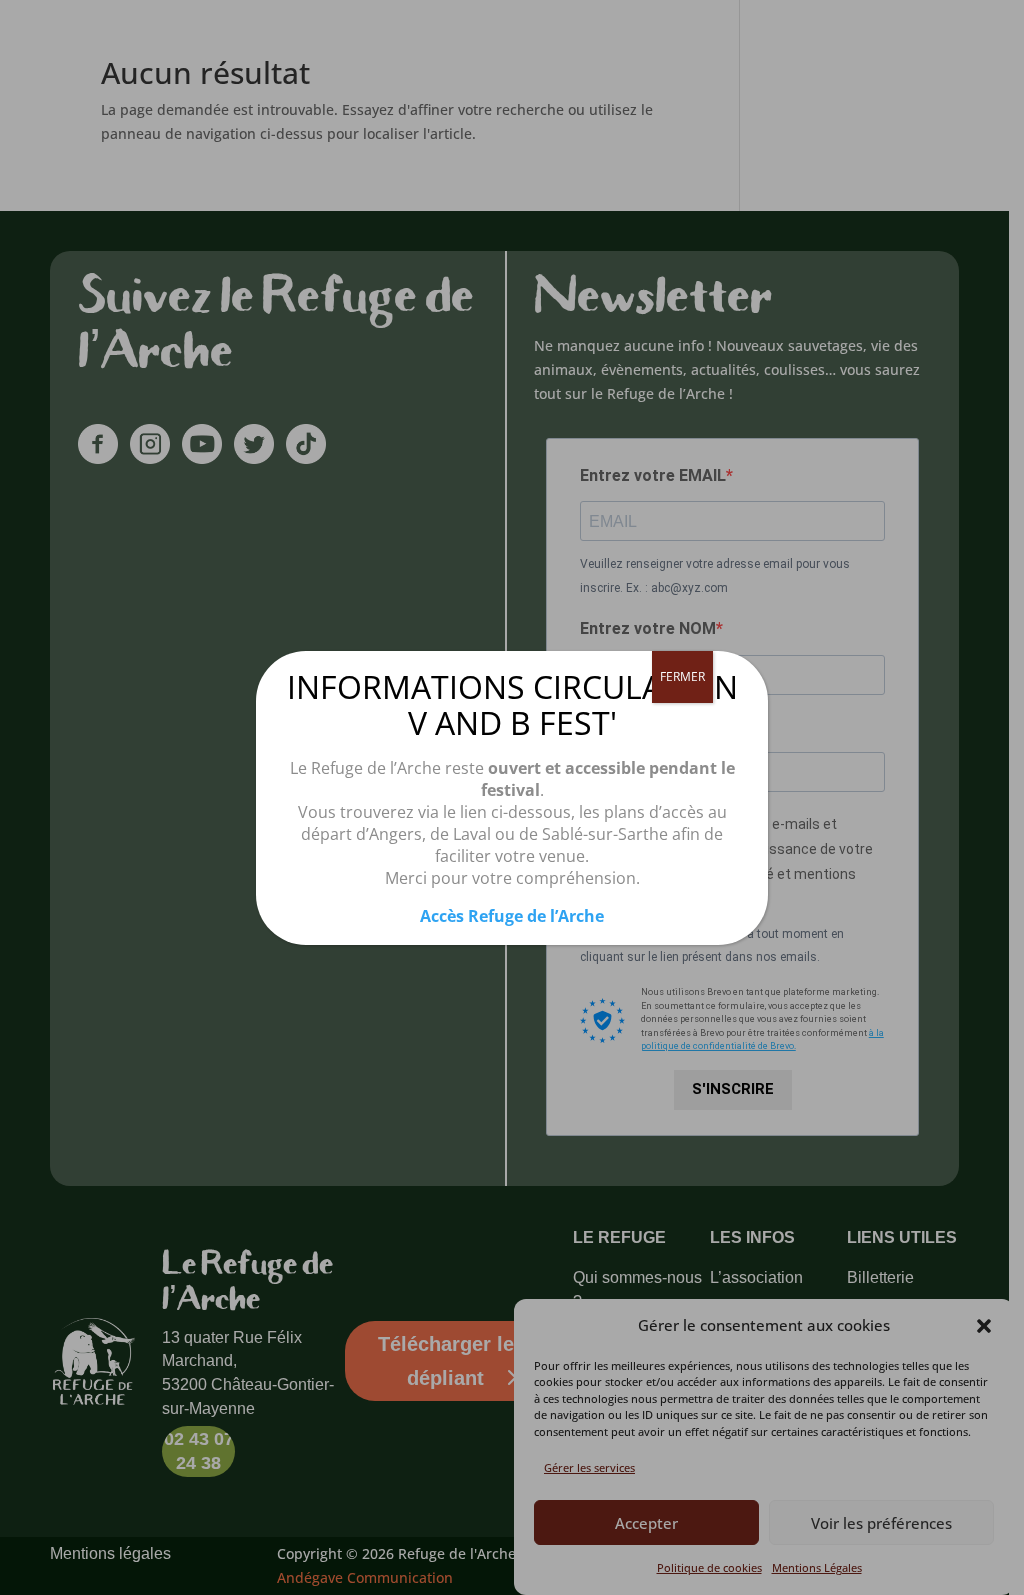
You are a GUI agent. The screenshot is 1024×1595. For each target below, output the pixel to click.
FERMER (682, 676)
